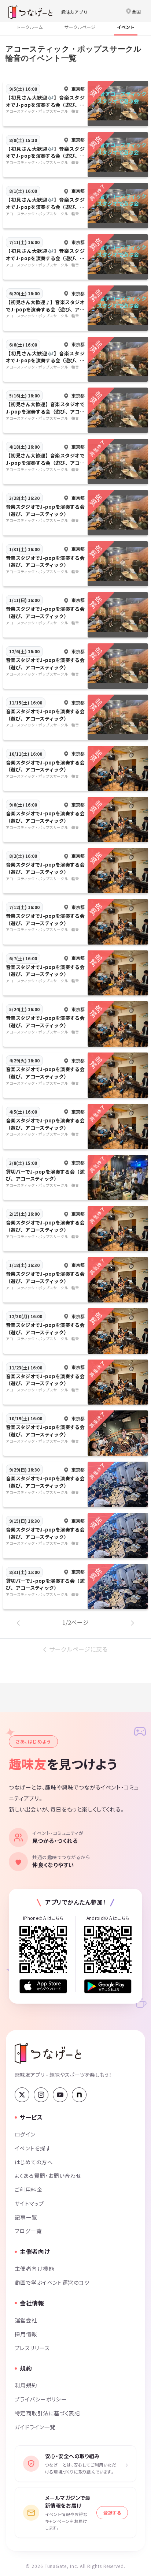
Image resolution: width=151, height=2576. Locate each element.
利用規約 (26, 2385)
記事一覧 (26, 2217)
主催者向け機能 (34, 2268)
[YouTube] (60, 2095)
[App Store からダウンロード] (43, 1986)
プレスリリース (32, 2348)
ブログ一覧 (28, 2231)
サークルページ (80, 27)
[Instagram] (41, 2095)
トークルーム (30, 27)
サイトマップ (30, 2203)
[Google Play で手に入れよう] (108, 1986)
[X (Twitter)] (22, 2095)
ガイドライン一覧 (35, 2427)
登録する (112, 2513)
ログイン (25, 2134)
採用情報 (26, 2334)
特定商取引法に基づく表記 (47, 2413)
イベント (126, 27)
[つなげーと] (48, 2053)
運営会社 (26, 2320)
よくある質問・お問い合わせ (48, 2175)
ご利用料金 (28, 2189)
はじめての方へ (34, 2162)
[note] (79, 2095)
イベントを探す (33, 2148)
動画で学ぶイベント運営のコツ (52, 2282)
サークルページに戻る (78, 1649)
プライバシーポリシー (41, 2399)
